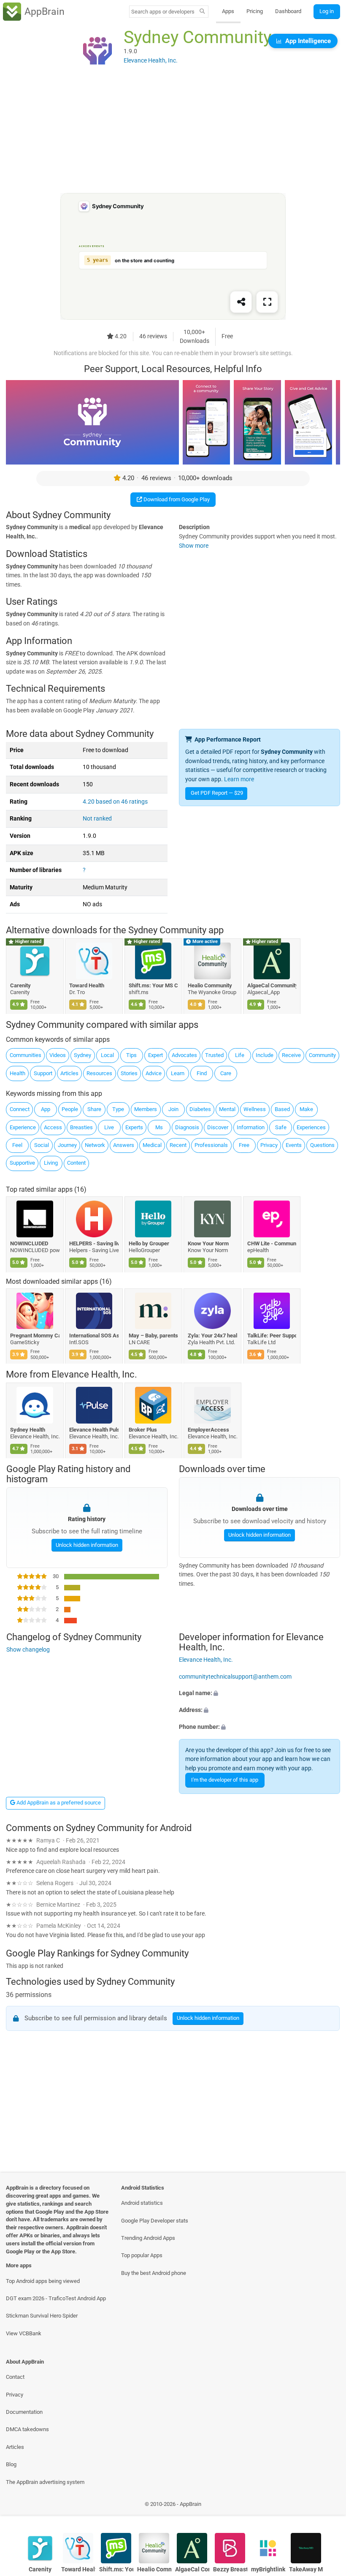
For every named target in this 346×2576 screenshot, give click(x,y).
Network (95, 1145)
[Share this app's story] (241, 302)
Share (94, 1109)
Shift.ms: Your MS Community (153, 985)
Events (294, 1145)
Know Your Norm (209, 1243)
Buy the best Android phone (154, 2273)
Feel (17, 1145)
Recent (178, 1145)
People (70, 1109)
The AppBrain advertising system (45, 2482)
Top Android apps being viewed (43, 2281)
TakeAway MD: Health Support (306, 2569)
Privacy (269, 1145)
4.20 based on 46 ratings (115, 802)
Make (306, 1109)
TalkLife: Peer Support (272, 1336)
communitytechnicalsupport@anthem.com (235, 1676)
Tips (131, 1055)
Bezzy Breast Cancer (230, 2569)
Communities (26, 1055)
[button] (259, 1693)
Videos (58, 1055)
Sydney (82, 1055)
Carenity (20, 985)
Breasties (81, 1127)
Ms (159, 1127)
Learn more (239, 779)
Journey (67, 1145)
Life (240, 1055)
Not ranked (97, 819)
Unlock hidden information (86, 1545)
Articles (69, 1073)
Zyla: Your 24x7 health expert (213, 1336)
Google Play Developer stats (155, 2221)
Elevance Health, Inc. (94, 1375)
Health (18, 1073)
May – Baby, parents (153, 1336)
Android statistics (142, 2203)
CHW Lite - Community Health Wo (272, 1243)
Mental (227, 1109)
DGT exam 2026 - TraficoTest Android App (56, 2298)
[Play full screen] (267, 302)
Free (244, 1145)
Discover (218, 1127)
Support (43, 1073)
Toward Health (87, 985)
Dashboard (288, 11)
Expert (155, 1055)
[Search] (202, 12)
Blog (11, 2464)
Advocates (184, 1055)
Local (107, 1055)
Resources (99, 1073)
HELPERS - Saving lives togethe (94, 1243)
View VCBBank (24, 2333)
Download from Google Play (176, 499)
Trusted (214, 1055)
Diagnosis (187, 1127)
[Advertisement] (173, 134)
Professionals (211, 1145)
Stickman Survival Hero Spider (42, 2316)
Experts (134, 1127)
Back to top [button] (327, 2507)
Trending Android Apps (148, 2238)
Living (51, 1163)
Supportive (22, 1163)
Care (226, 1073)
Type (118, 1109)
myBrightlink (268, 2569)
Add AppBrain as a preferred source (58, 1803)
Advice (154, 1073)
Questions (322, 1145)
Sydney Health (28, 1430)
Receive (291, 1055)
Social (42, 1145)
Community (322, 1055)
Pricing (255, 11)
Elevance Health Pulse (94, 1430)
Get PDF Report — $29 (217, 793)
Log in (327, 11)
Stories (129, 1073)
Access (53, 1127)
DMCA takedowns (27, 2429)
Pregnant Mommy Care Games (35, 1336)
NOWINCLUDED (29, 1243)
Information (251, 1127)
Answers (124, 1145)
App (46, 1109)
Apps (228, 11)
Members (146, 1109)
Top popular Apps (142, 2255)
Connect (20, 1109)
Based (282, 1109)
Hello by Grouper (149, 1243)
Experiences (311, 1127)
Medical (152, 1145)
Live (109, 1127)
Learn (178, 1073)
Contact (15, 2377)
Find (202, 1073)
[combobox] (163, 12)
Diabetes (200, 1109)
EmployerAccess (209, 1430)
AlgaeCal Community (272, 985)
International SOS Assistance (94, 1336)
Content (76, 1163)
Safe (281, 1127)
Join (173, 1109)
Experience (23, 1127)
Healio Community (210, 985)
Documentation (24, 2412)
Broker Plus (143, 1430)
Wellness (255, 1109)
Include (265, 1055)
